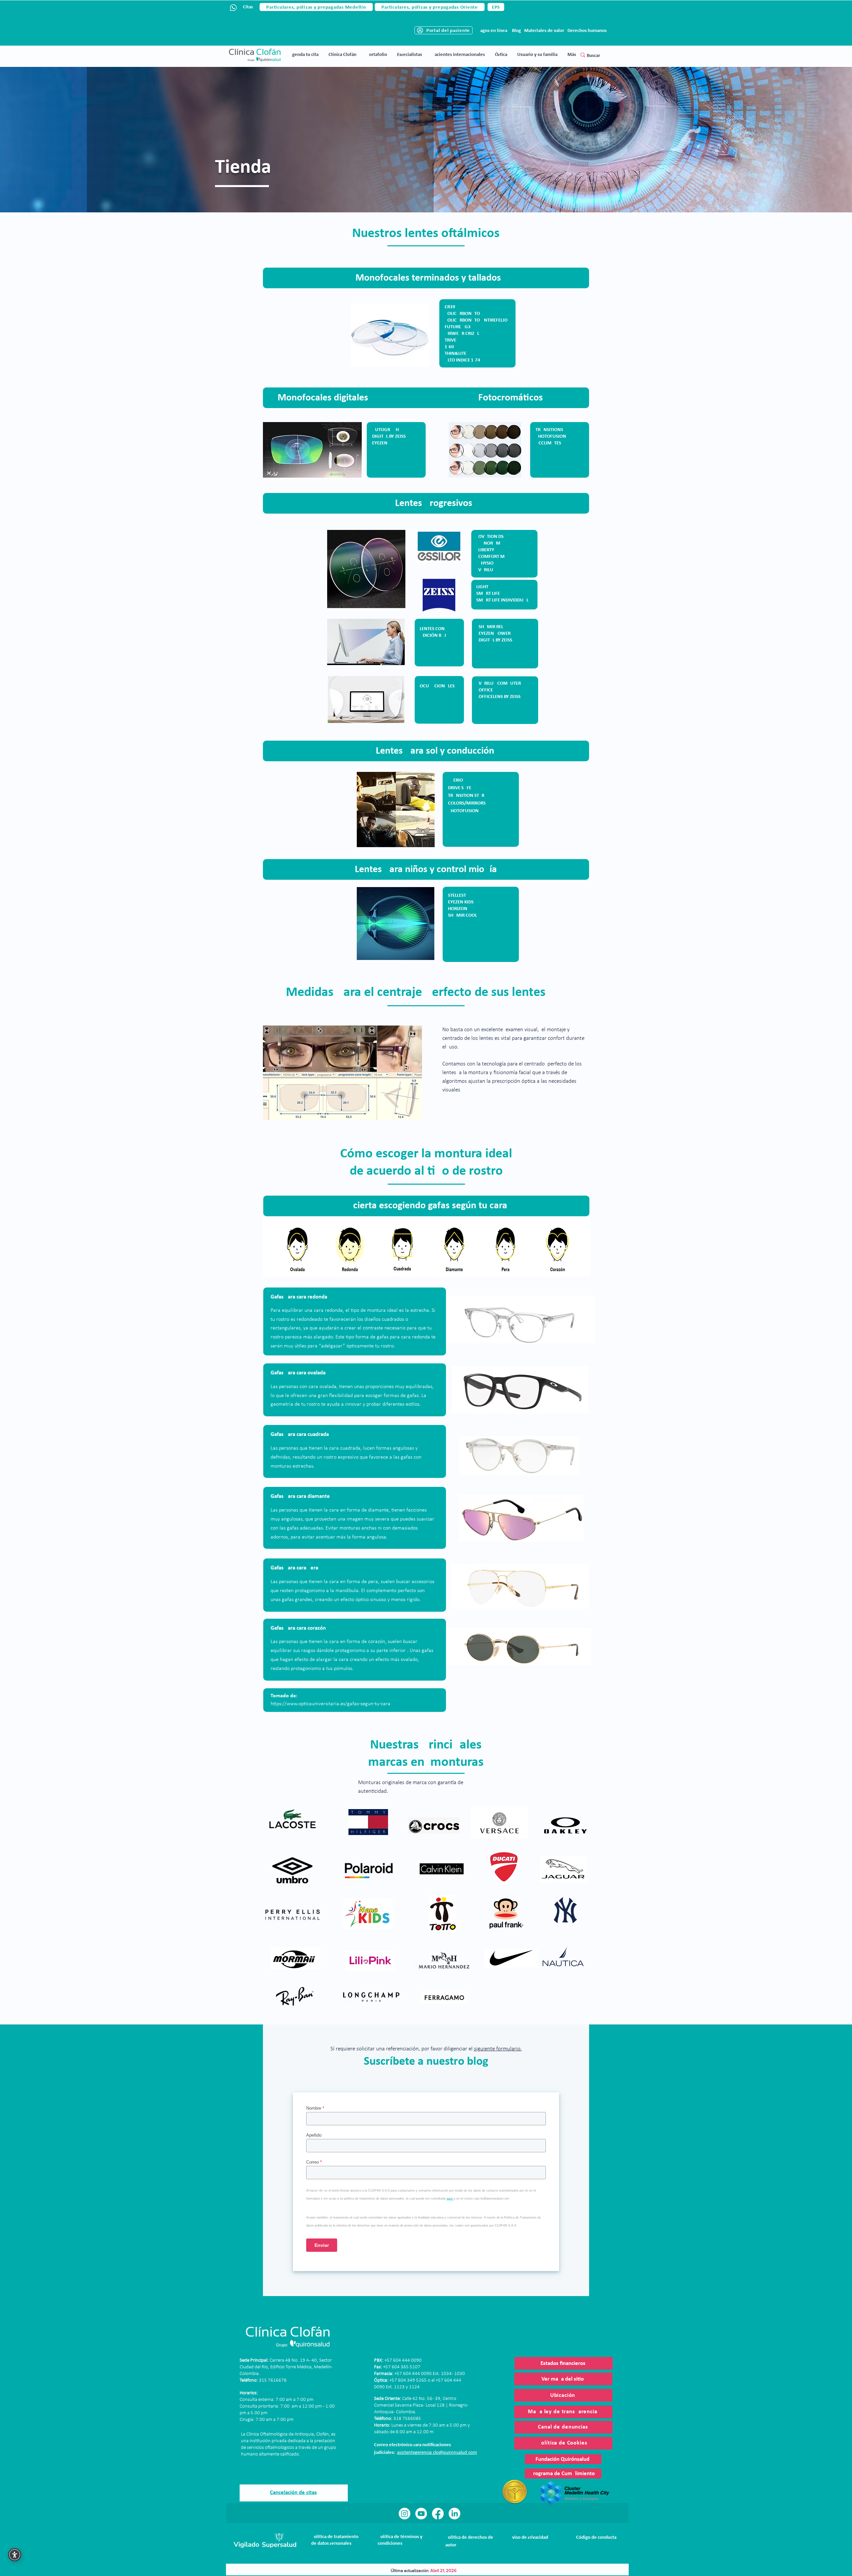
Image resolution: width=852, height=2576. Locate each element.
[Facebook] (438, 2514)
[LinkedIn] (454, 2514)
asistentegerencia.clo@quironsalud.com (437, 2453)
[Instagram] (405, 2514)
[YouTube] (421, 2514)
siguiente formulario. (498, 2049)
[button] (342, 55)
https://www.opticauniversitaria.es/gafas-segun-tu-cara (330, 1704)
